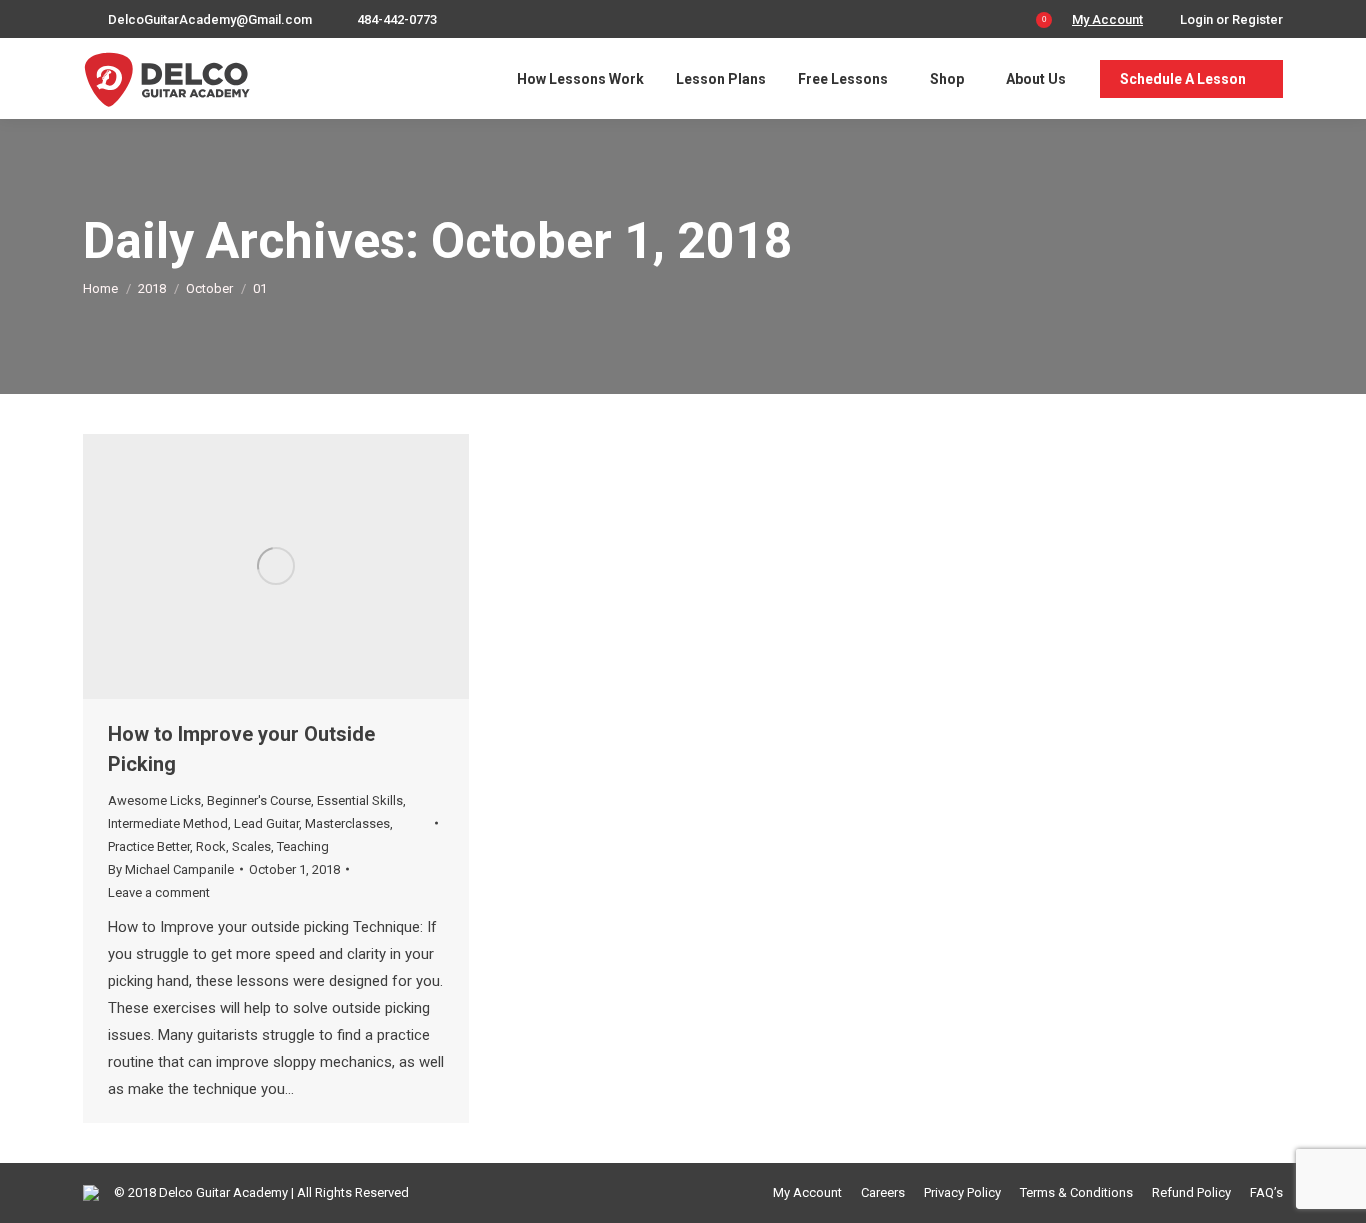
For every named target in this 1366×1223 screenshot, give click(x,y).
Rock (211, 846)
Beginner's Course (259, 800)
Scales (251, 846)
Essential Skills (360, 800)
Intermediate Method (168, 823)
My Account (1107, 19)
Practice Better (149, 846)
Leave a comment (159, 892)
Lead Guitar (266, 823)
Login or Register (1231, 19)
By (171, 869)
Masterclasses (347, 823)
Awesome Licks (154, 800)
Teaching (303, 846)
